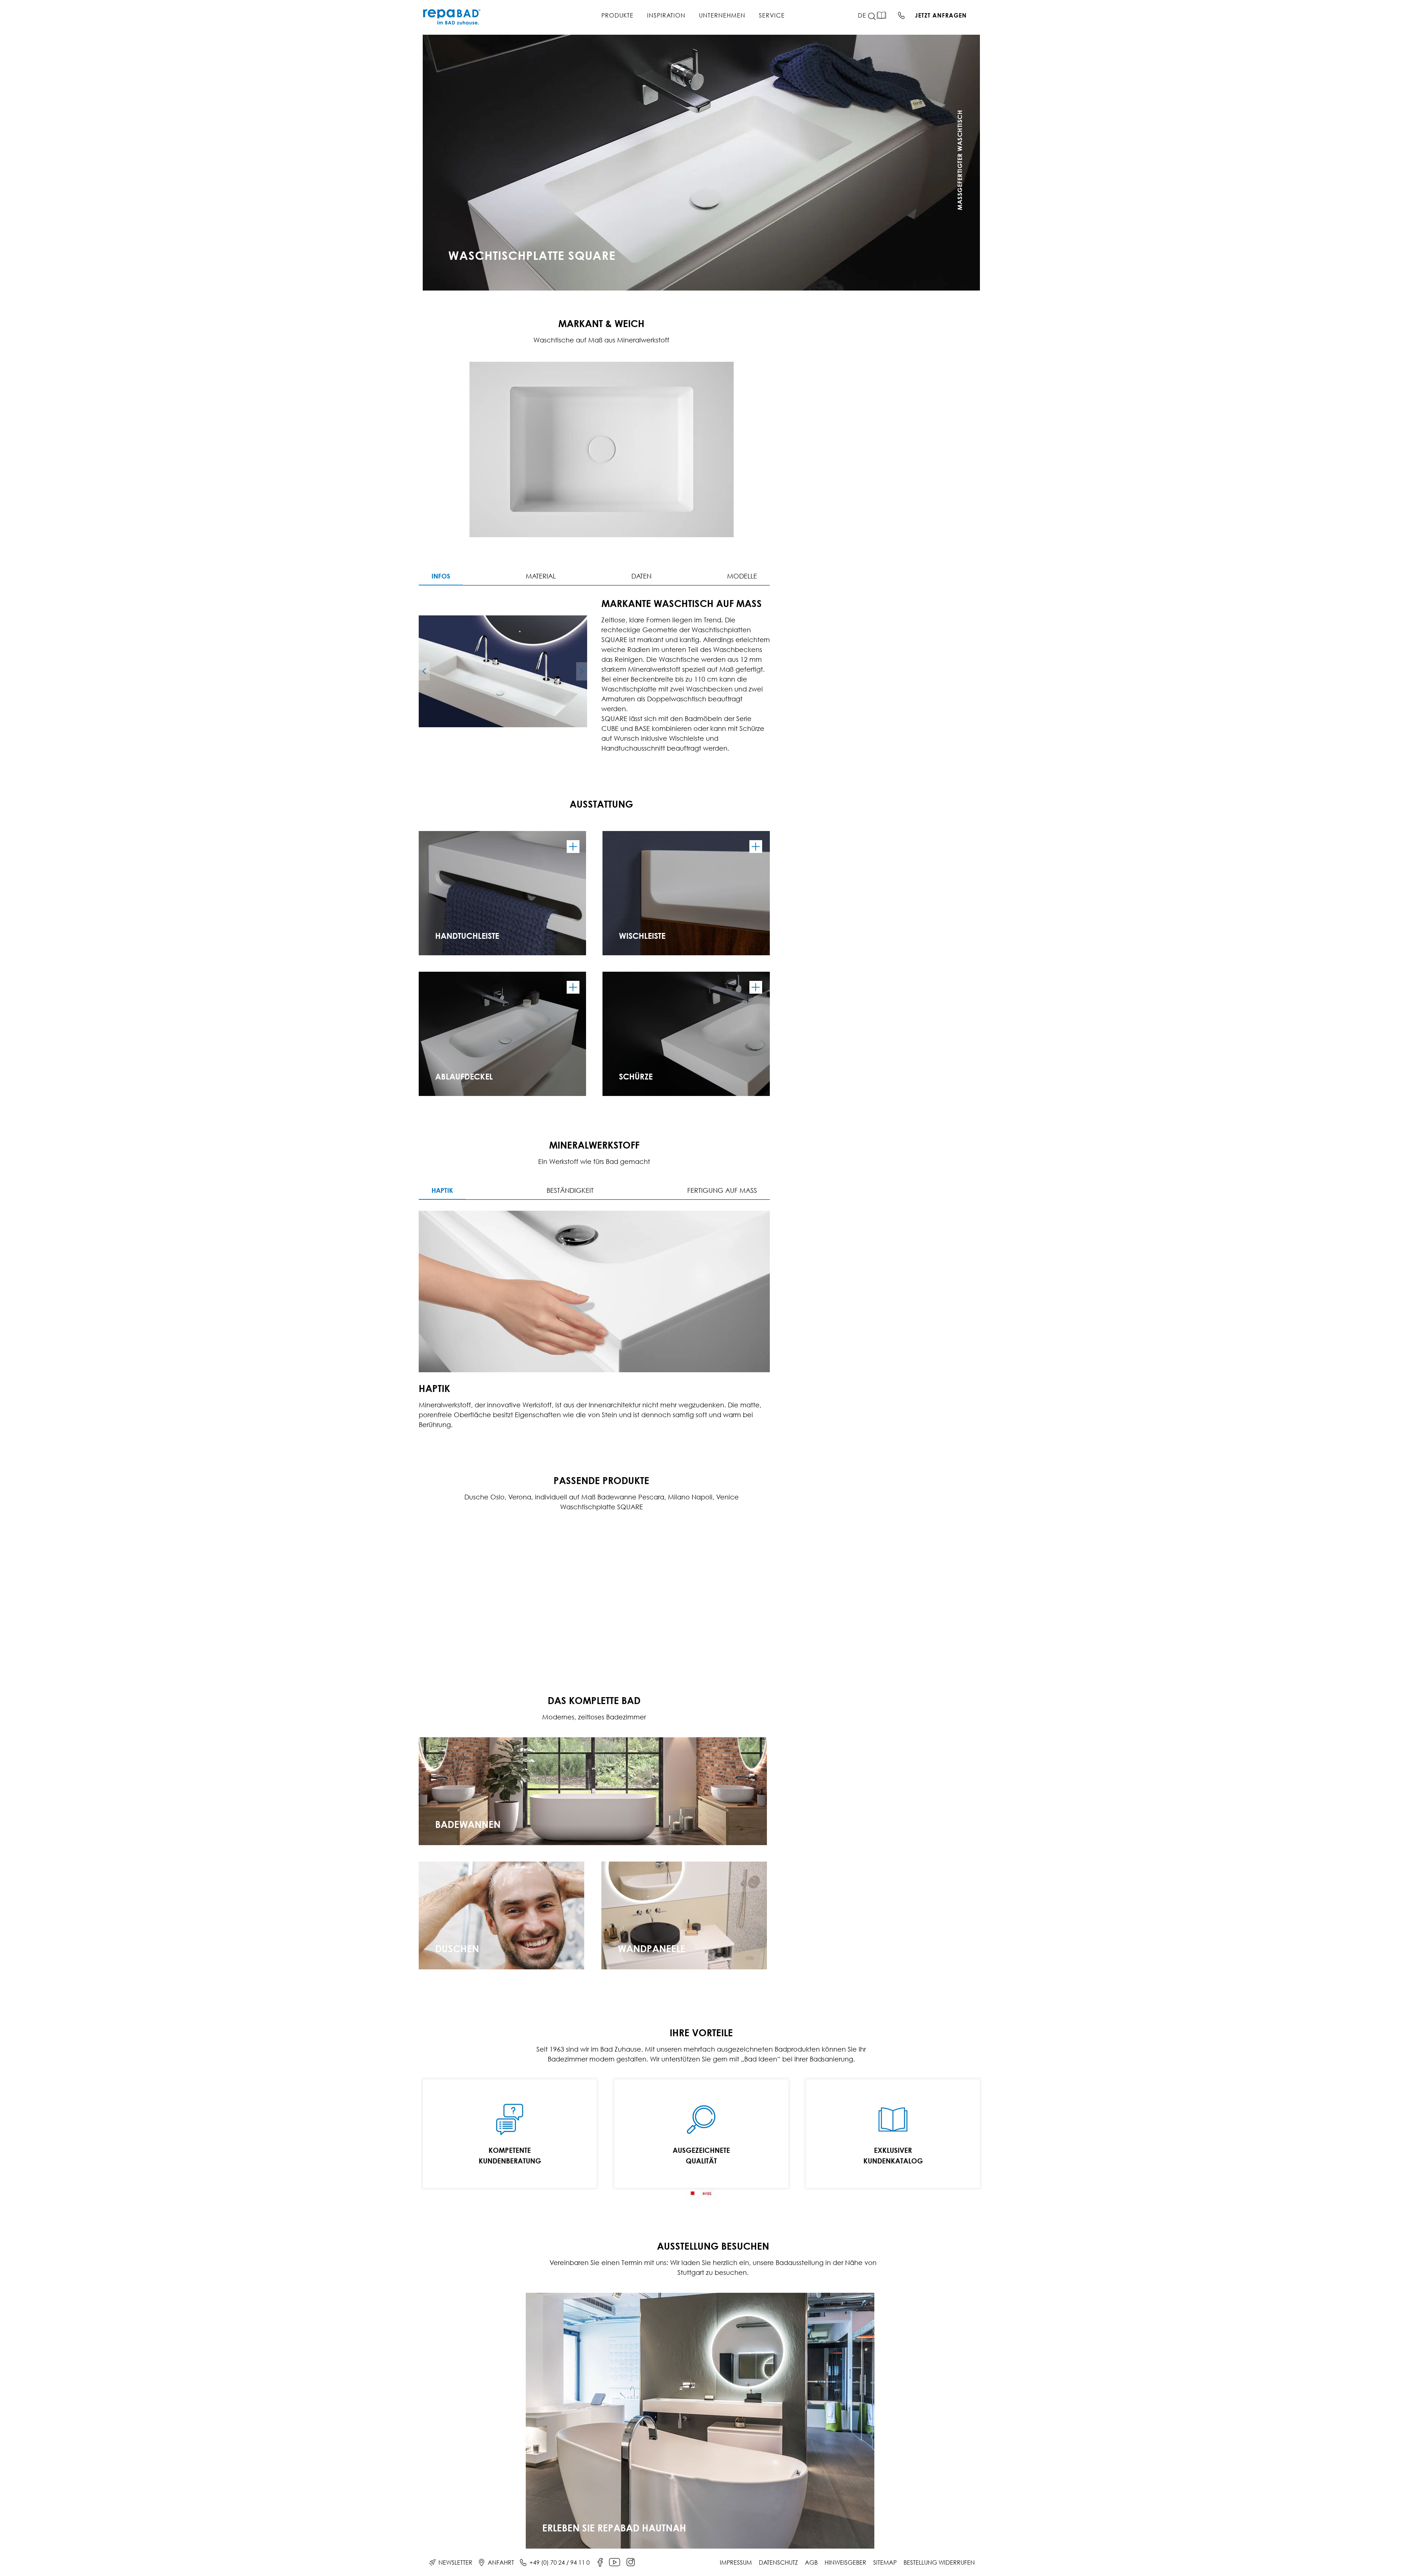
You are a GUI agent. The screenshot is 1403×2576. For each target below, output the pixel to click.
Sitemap (885, 2562)
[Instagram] (631, 2562)
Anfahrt (501, 2562)
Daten (641, 576)
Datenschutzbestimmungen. (906, 237)
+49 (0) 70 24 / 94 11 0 (560, 2562)
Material (541, 576)
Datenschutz (778, 2562)
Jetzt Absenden (908, 256)
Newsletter (455, 2562)
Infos (441, 576)
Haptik (442, 1190)
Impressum (736, 2562)
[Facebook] (600, 2562)
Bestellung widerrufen (939, 2562)
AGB (811, 2562)
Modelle (742, 576)
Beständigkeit (570, 1190)
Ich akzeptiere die (887, 237)
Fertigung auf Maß (722, 1190)
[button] (876, 16)
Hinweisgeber (845, 2562)
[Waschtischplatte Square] (503, 671)
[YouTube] (615, 2562)
